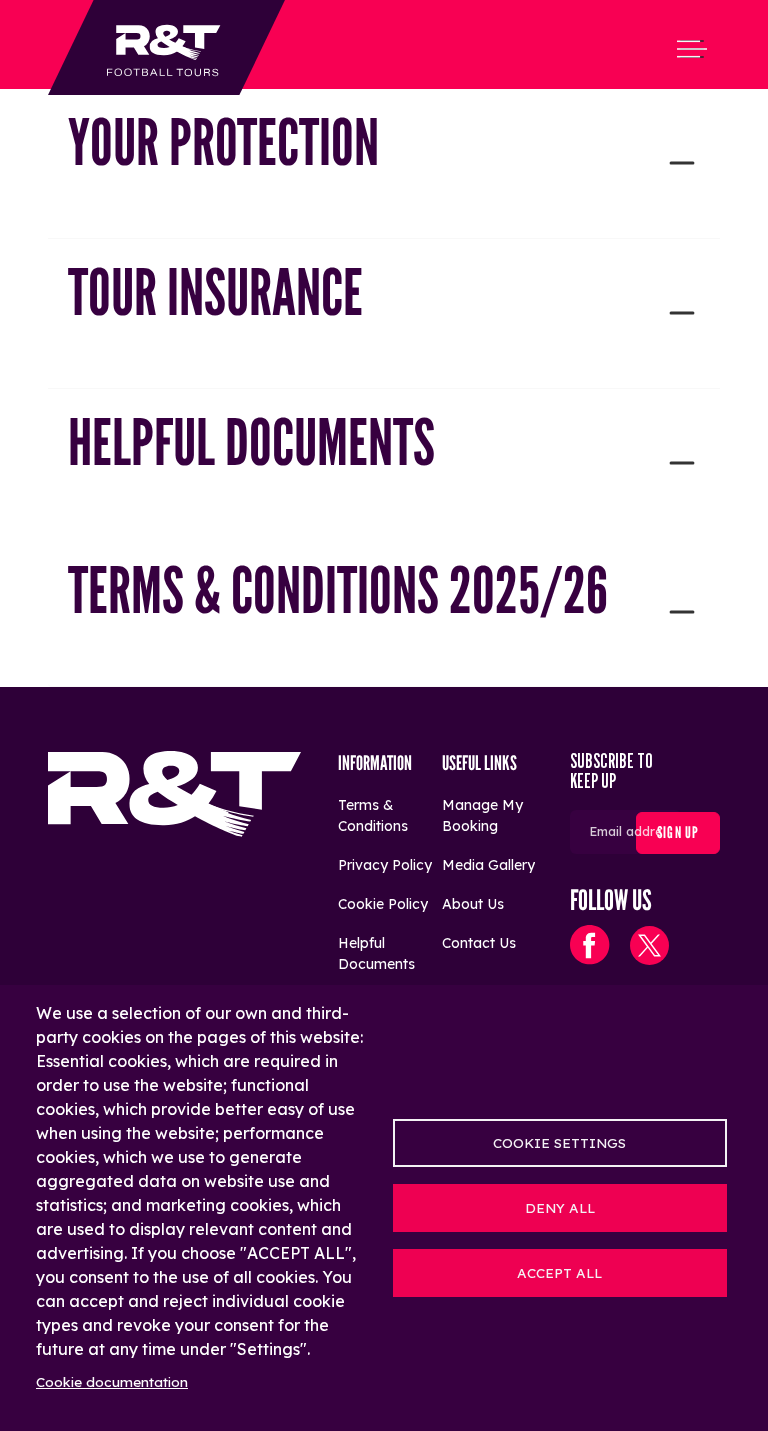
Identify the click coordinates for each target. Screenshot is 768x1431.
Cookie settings (559, 1142)
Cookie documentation (112, 1381)
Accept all (559, 1272)
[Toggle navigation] (692, 49)
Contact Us (479, 943)
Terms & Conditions (373, 815)
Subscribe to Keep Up (611, 772)
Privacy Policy (385, 865)
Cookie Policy (383, 904)
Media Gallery (488, 865)
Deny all (560, 1207)
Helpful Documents (376, 953)
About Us (473, 904)
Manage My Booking (482, 815)
